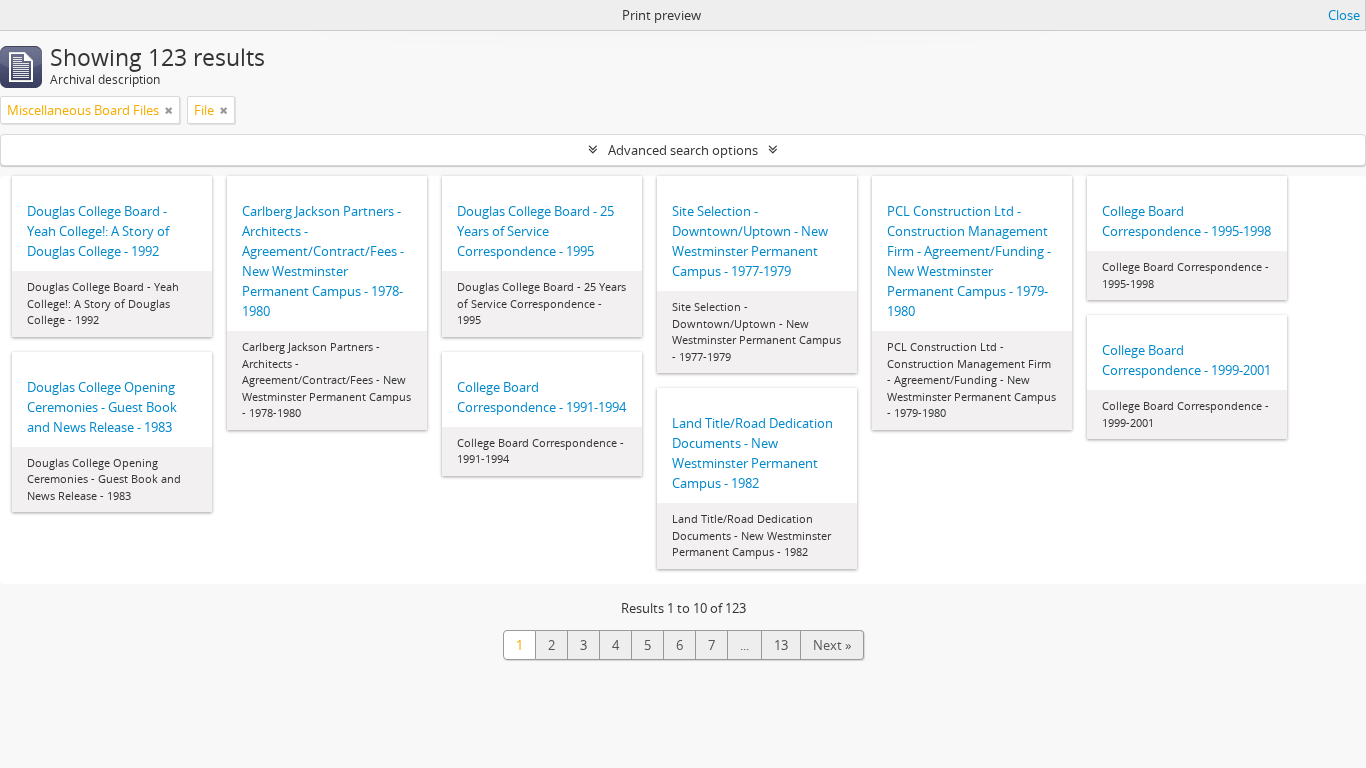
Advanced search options (683, 150)
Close (1344, 15)
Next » (832, 645)
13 (781, 645)
